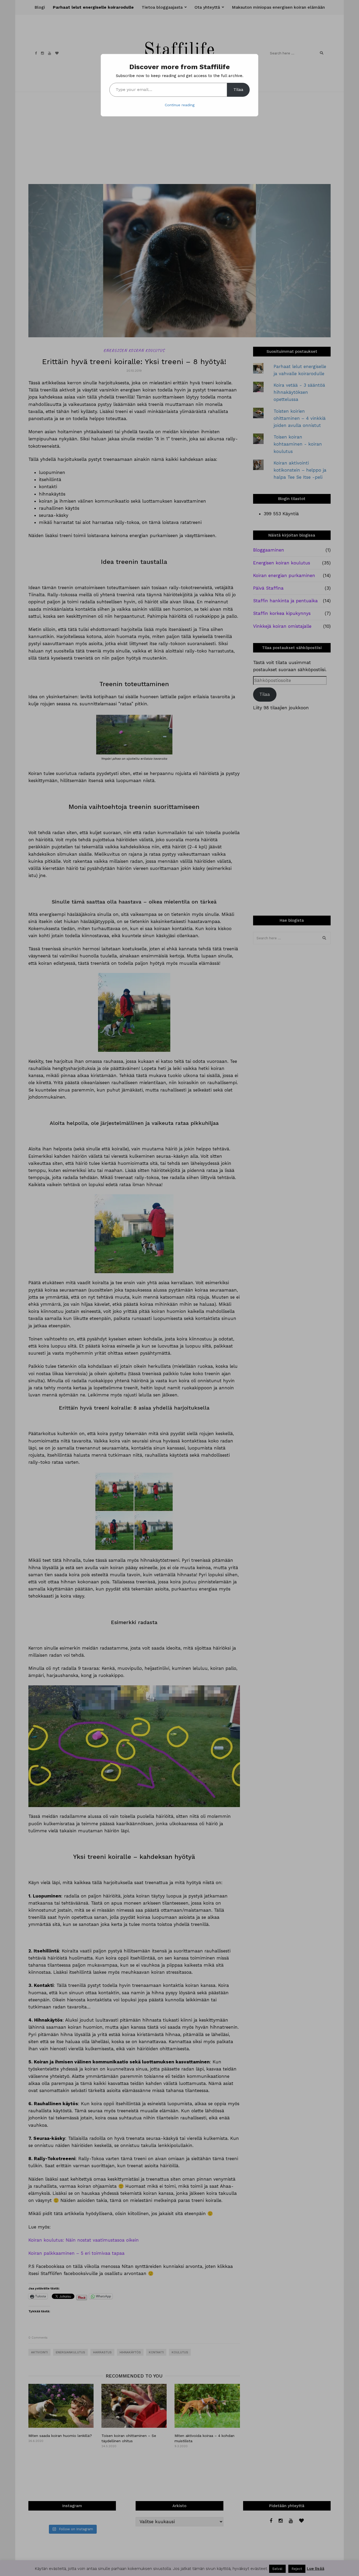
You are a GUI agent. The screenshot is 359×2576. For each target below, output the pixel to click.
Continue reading (180, 105)
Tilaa (238, 90)
